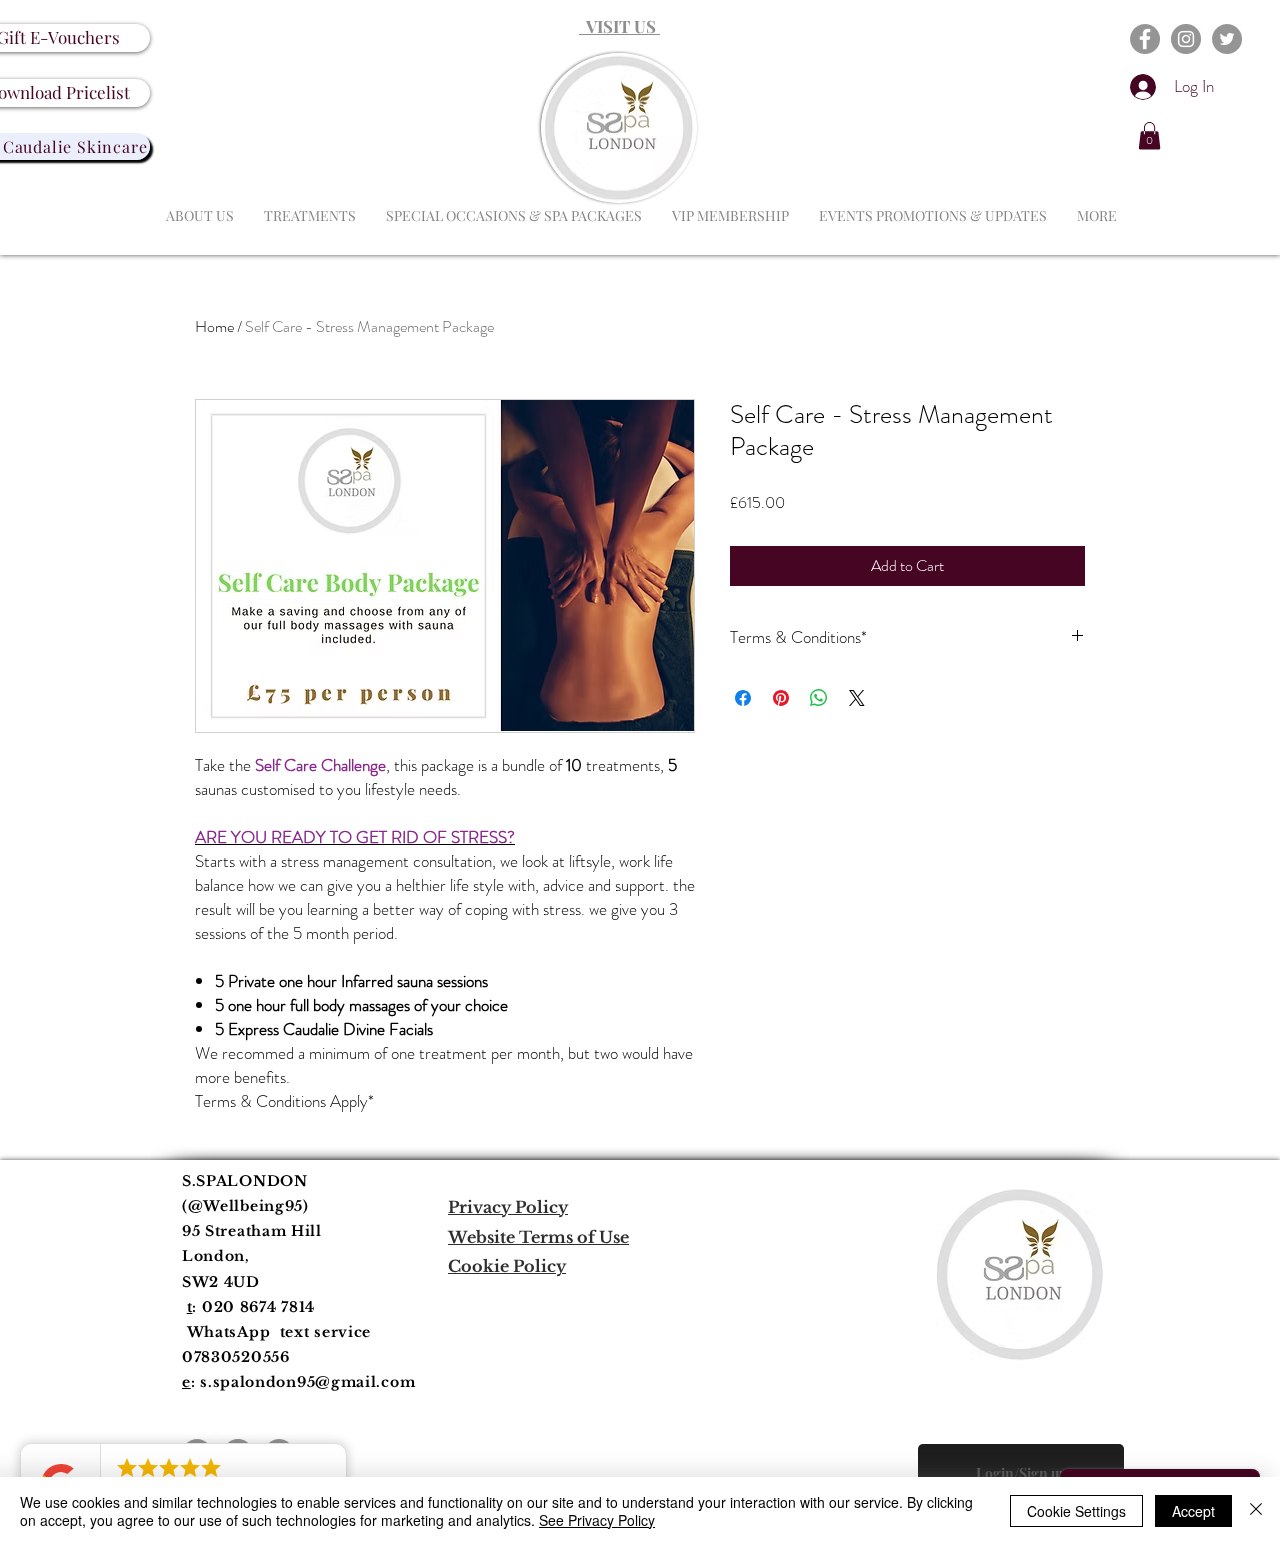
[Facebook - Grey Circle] (1145, 39)
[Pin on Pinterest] (781, 698)
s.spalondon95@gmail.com (307, 1382)
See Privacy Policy (597, 1520)
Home (214, 326)
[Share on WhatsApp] (819, 698)
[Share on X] (857, 698)
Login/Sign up (1021, 1473)
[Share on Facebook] (743, 698)
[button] (1149, 135)
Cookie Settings (1076, 1511)
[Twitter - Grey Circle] (1227, 39)
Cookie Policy (507, 1266)
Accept (1193, 1511)
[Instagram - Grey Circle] (1186, 39)
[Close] (1256, 1511)
